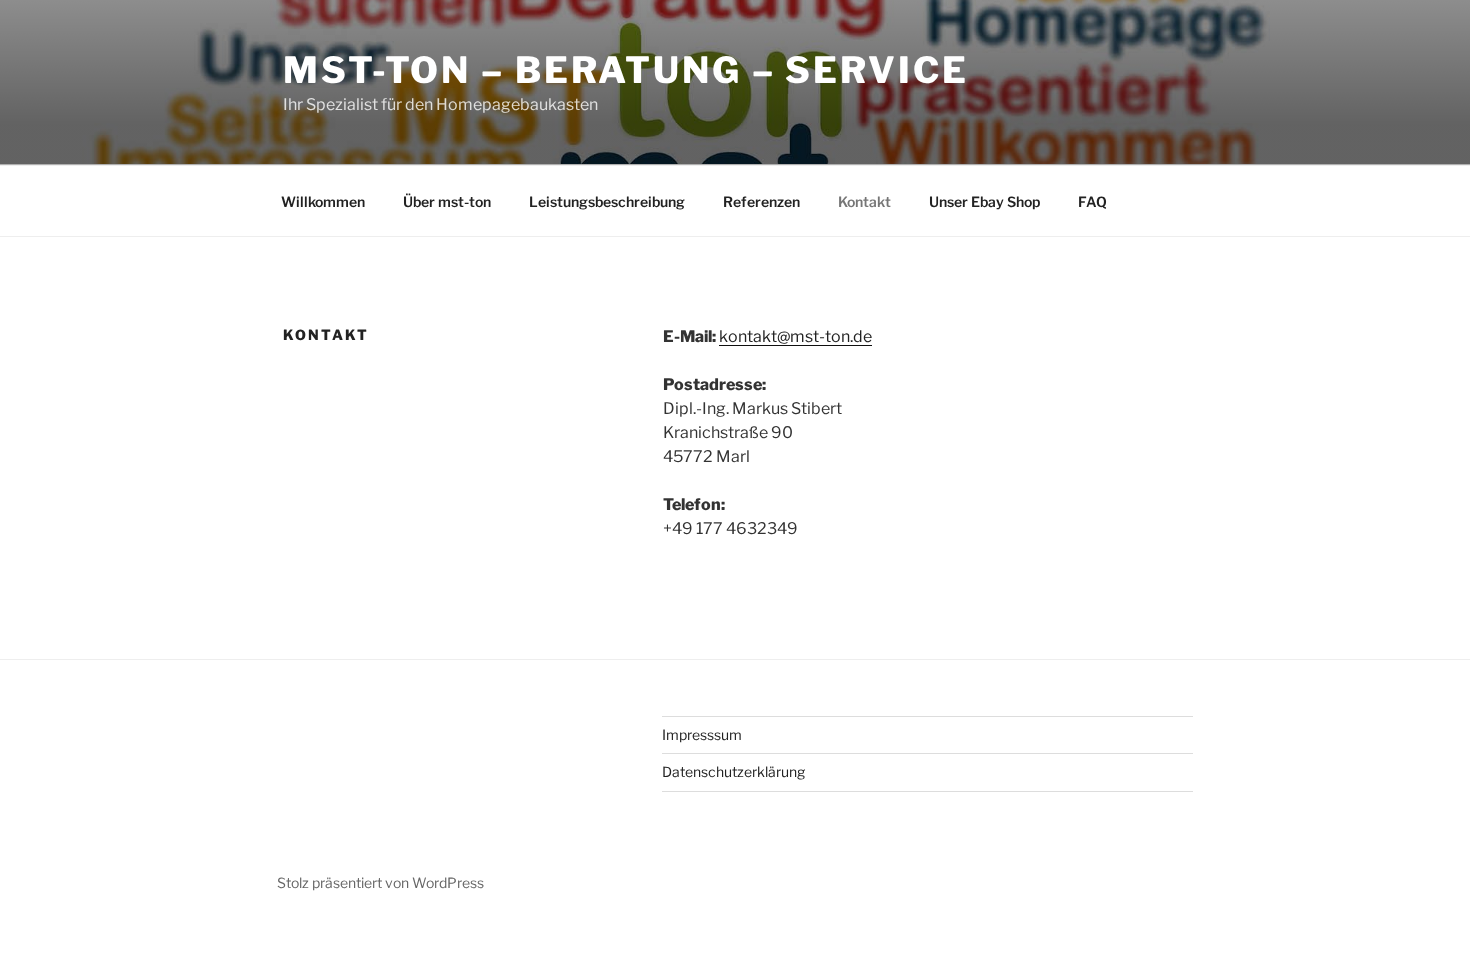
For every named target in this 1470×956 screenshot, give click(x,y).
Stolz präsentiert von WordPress (380, 882)
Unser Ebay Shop (984, 201)
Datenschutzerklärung (733, 771)
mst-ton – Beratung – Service (626, 70)
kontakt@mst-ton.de (795, 336)
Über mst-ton (447, 201)
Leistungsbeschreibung (607, 201)
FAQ (1092, 201)
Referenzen (761, 201)
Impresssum (702, 734)
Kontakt (864, 201)
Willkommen (323, 201)
